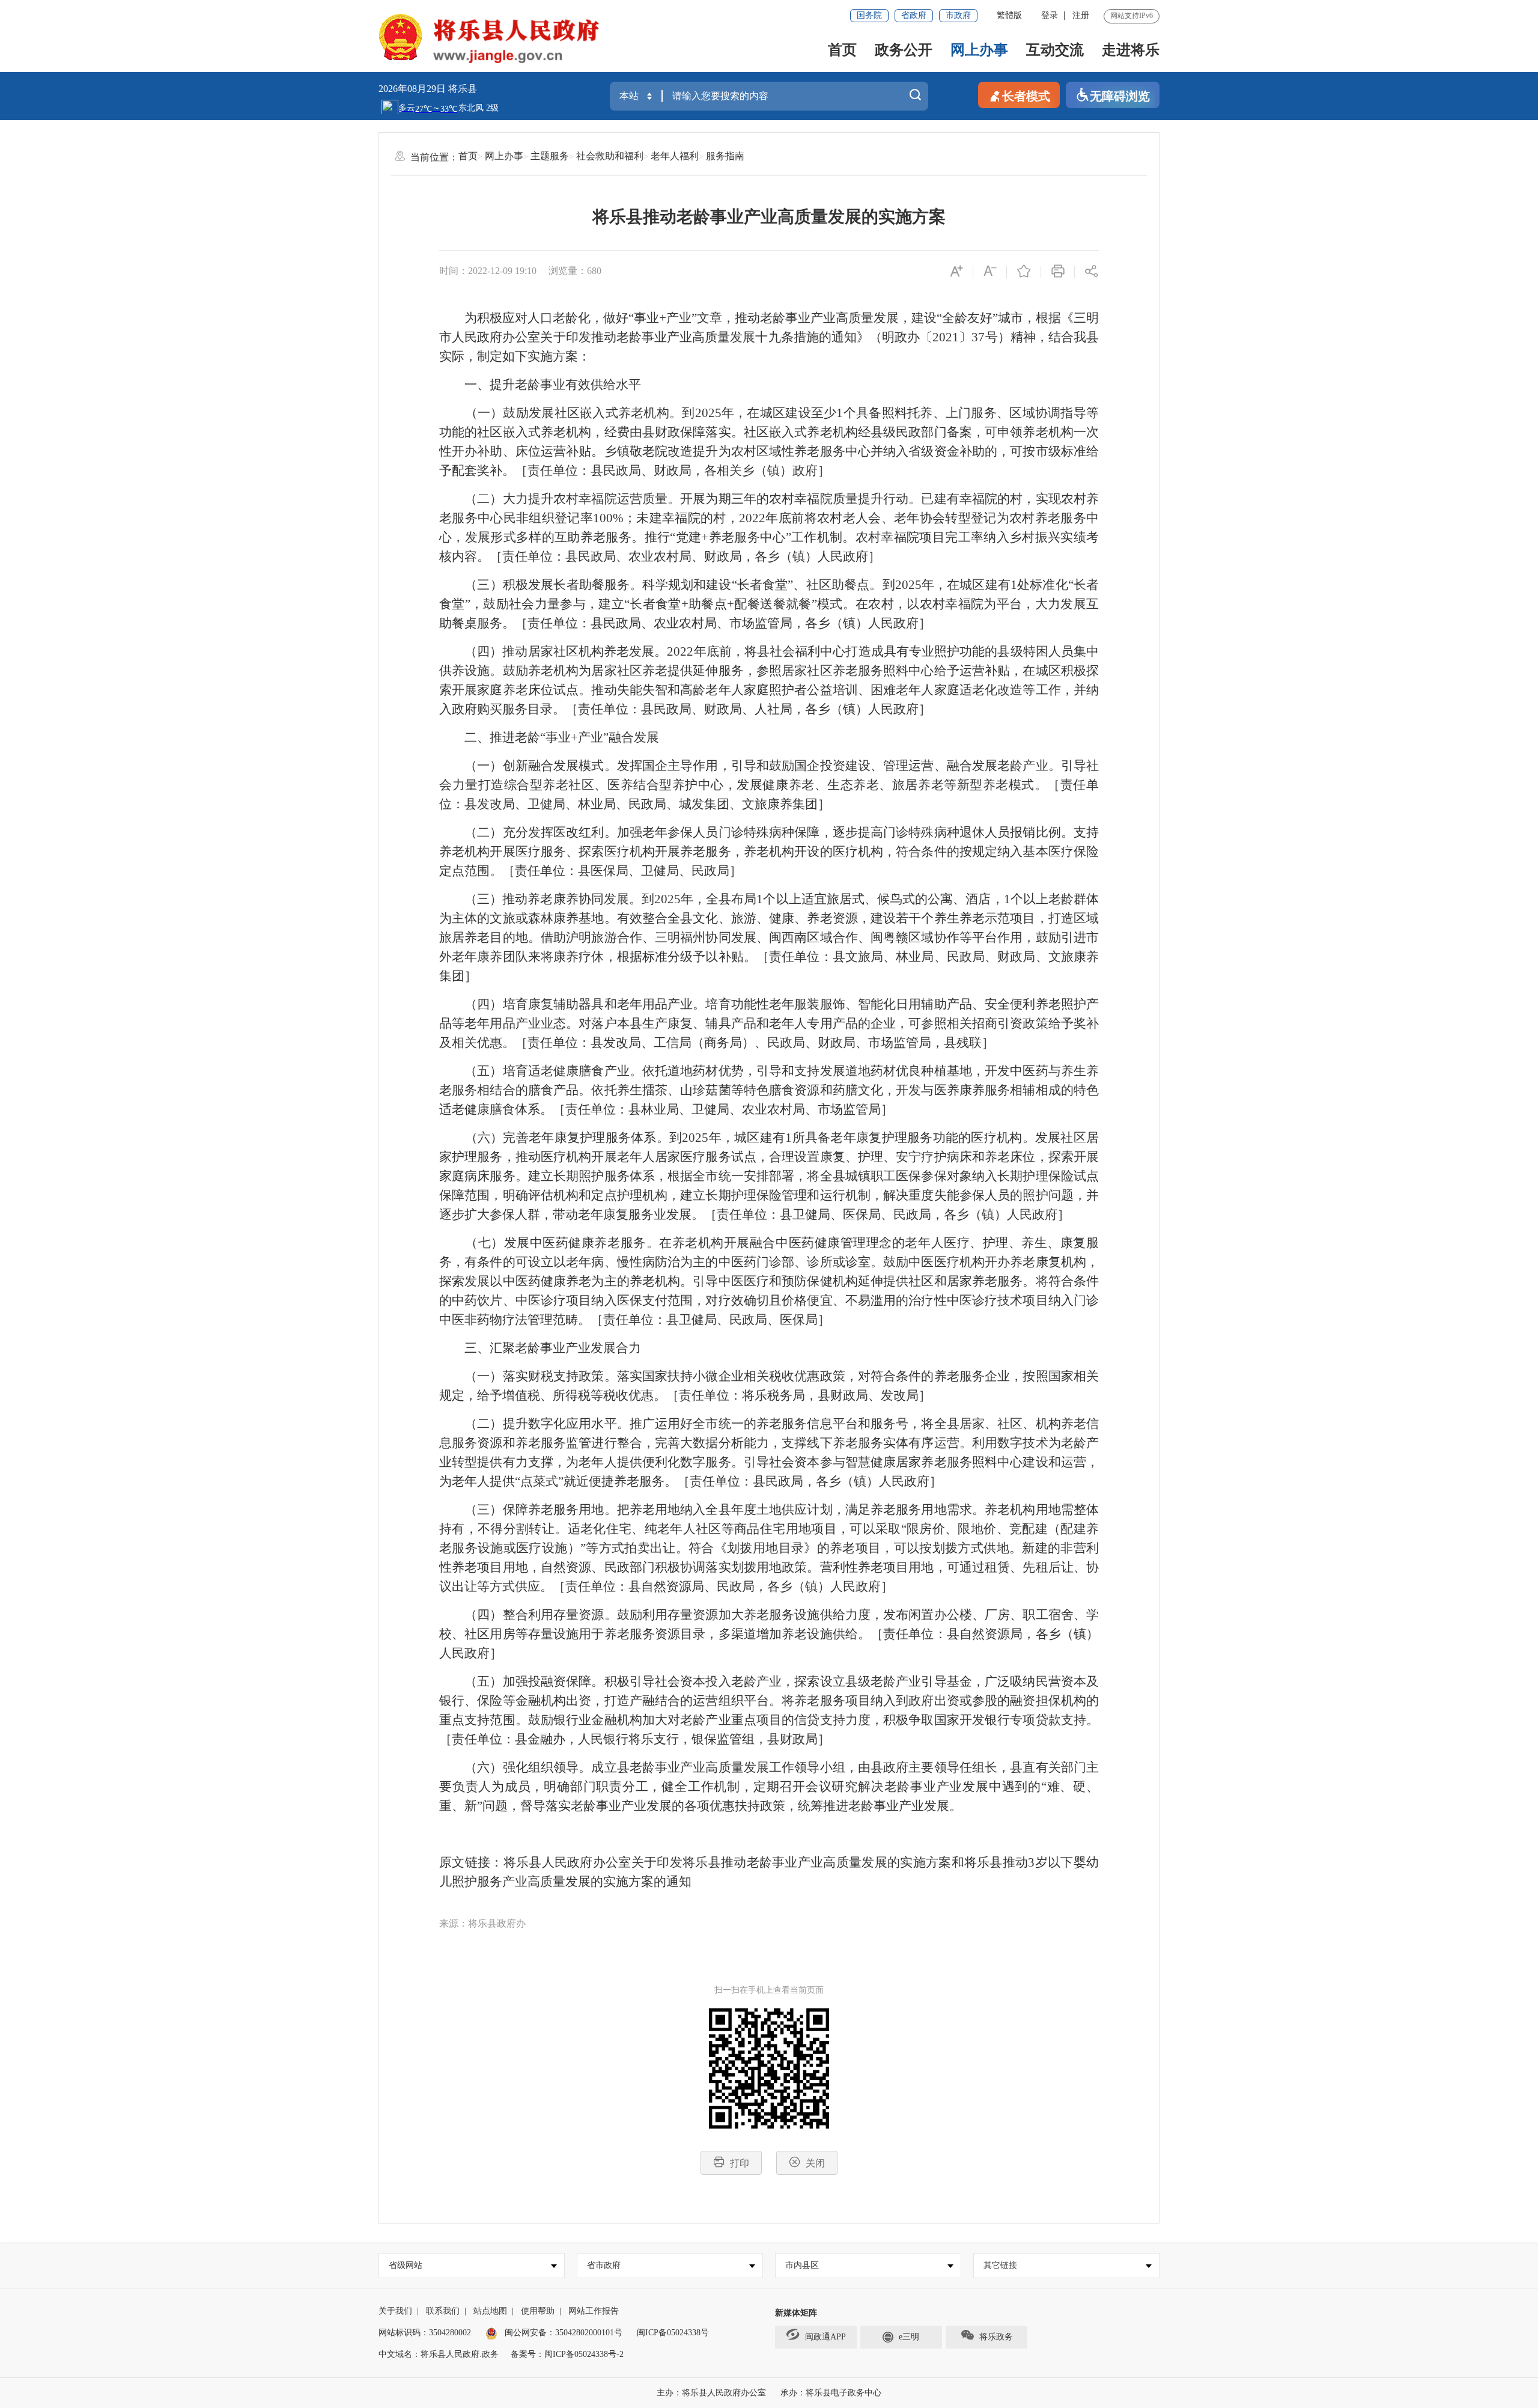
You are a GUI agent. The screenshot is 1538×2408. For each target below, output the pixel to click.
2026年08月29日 (413, 89)
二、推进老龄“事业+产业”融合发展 (549, 737)
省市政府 (604, 2265)
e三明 (909, 2337)
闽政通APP (825, 2337)
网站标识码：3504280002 (425, 2333)
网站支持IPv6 (1132, 16)
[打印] (1058, 272)
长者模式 (1026, 96)
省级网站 (406, 2265)
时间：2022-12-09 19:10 (488, 271)
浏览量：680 (575, 271)
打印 (740, 2163)
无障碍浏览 (1120, 96)
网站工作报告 (594, 2311)
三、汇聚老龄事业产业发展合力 (540, 1348)
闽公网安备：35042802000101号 (564, 2333)
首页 (842, 50)
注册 (1081, 15)
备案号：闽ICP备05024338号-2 (567, 2354)
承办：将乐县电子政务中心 (831, 2393)
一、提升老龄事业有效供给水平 (540, 385)
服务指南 (725, 156)
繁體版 (1009, 15)
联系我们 (443, 2311)
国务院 (869, 15)
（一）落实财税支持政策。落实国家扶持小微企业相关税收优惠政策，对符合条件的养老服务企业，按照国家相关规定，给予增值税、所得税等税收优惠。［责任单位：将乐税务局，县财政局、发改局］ (769, 1386)
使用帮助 (538, 2311)
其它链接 (1000, 2265)
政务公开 (904, 50)
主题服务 (550, 156)
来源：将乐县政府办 (482, 1923)
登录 (1050, 15)
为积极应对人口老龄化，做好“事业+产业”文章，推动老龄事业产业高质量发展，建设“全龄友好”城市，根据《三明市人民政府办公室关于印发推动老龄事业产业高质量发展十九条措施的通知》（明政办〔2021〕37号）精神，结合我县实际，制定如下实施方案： (769, 337)
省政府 (914, 15)
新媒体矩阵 (796, 2313)
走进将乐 (1131, 50)
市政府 (958, 15)
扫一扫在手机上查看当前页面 (769, 1990)
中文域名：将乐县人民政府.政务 (439, 2354)
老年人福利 (675, 156)
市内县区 (802, 2265)
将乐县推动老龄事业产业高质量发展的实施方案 (769, 217)
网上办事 (979, 50)
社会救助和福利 (610, 156)
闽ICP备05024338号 (673, 2333)
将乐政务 (996, 2337)
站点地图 (490, 2311)
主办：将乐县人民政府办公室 (711, 2393)
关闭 (815, 2163)
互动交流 (1055, 50)
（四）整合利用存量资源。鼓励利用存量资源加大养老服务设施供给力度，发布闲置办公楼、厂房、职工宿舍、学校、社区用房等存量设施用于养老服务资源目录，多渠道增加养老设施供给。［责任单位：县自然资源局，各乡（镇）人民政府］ (769, 1634)
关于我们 (395, 2311)
